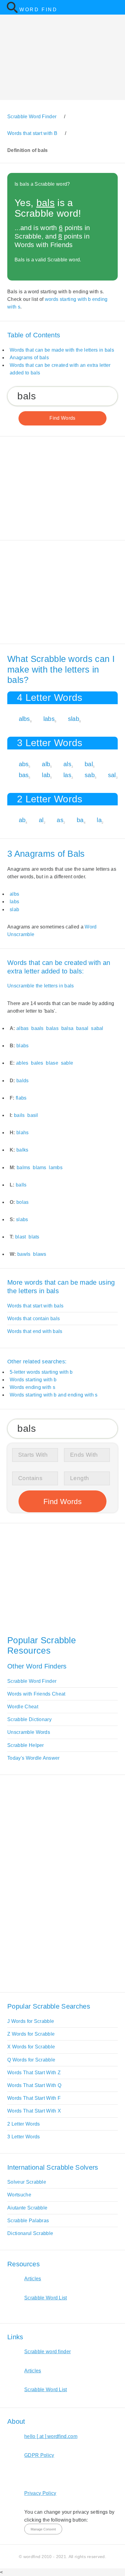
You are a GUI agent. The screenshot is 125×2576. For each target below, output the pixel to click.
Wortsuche (19, 2195)
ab (22, 820)
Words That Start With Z (34, 2073)
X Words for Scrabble (31, 2047)
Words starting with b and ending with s (54, 1395)
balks (22, 1150)
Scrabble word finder (47, 2352)
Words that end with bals (35, 1331)
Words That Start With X (34, 2111)
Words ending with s (32, 1387)
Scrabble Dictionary (29, 1719)
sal (112, 775)
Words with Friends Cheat (36, 1694)
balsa (68, 1028)
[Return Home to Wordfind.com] (12, 12)
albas (23, 1028)
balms (24, 1167)
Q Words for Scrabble (31, 2060)
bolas (23, 1202)
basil (33, 1115)
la (99, 820)
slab (74, 719)
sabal (97, 1028)
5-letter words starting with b (41, 1372)
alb (46, 764)
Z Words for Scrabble (31, 2034)
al (41, 820)
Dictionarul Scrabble (30, 2233)
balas (52, 1028)
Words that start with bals (35, 1306)
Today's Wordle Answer (34, 1758)
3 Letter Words (24, 2137)
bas (24, 775)
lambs (56, 1167)
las (67, 775)
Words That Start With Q (34, 2085)
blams (40, 1167)
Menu (117, 7)
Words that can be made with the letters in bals (62, 350)
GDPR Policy (39, 2455)
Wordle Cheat (23, 1707)
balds (23, 1081)
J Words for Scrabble (31, 2021)
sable (67, 1063)
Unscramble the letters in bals (41, 986)
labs (49, 719)
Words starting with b (33, 1380)
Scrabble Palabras (28, 2221)
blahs (23, 1133)
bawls (24, 1254)
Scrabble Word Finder (32, 1681)
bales (37, 1063)
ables (22, 1063)
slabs (22, 1219)
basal (82, 1028)
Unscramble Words (29, 1732)
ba (80, 820)
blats (34, 1237)
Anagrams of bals (29, 358)
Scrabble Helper (26, 1745)
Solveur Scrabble (27, 2182)
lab (46, 775)
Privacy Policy (40, 2493)
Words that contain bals (34, 1319)
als (67, 764)
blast (21, 1237)
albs (24, 719)
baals (37, 1028)
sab (90, 775)
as (60, 820)
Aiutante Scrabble (27, 2208)
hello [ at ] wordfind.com (51, 2436)
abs (24, 764)
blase (52, 1063)
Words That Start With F (34, 2098)
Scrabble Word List (46, 2298)
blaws (40, 1254)
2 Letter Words (24, 2124)
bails (19, 1115)
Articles (33, 2279)
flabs (21, 1098)
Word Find (38, 10)
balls (21, 1185)
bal (89, 764)
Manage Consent (43, 2529)
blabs (23, 1046)
